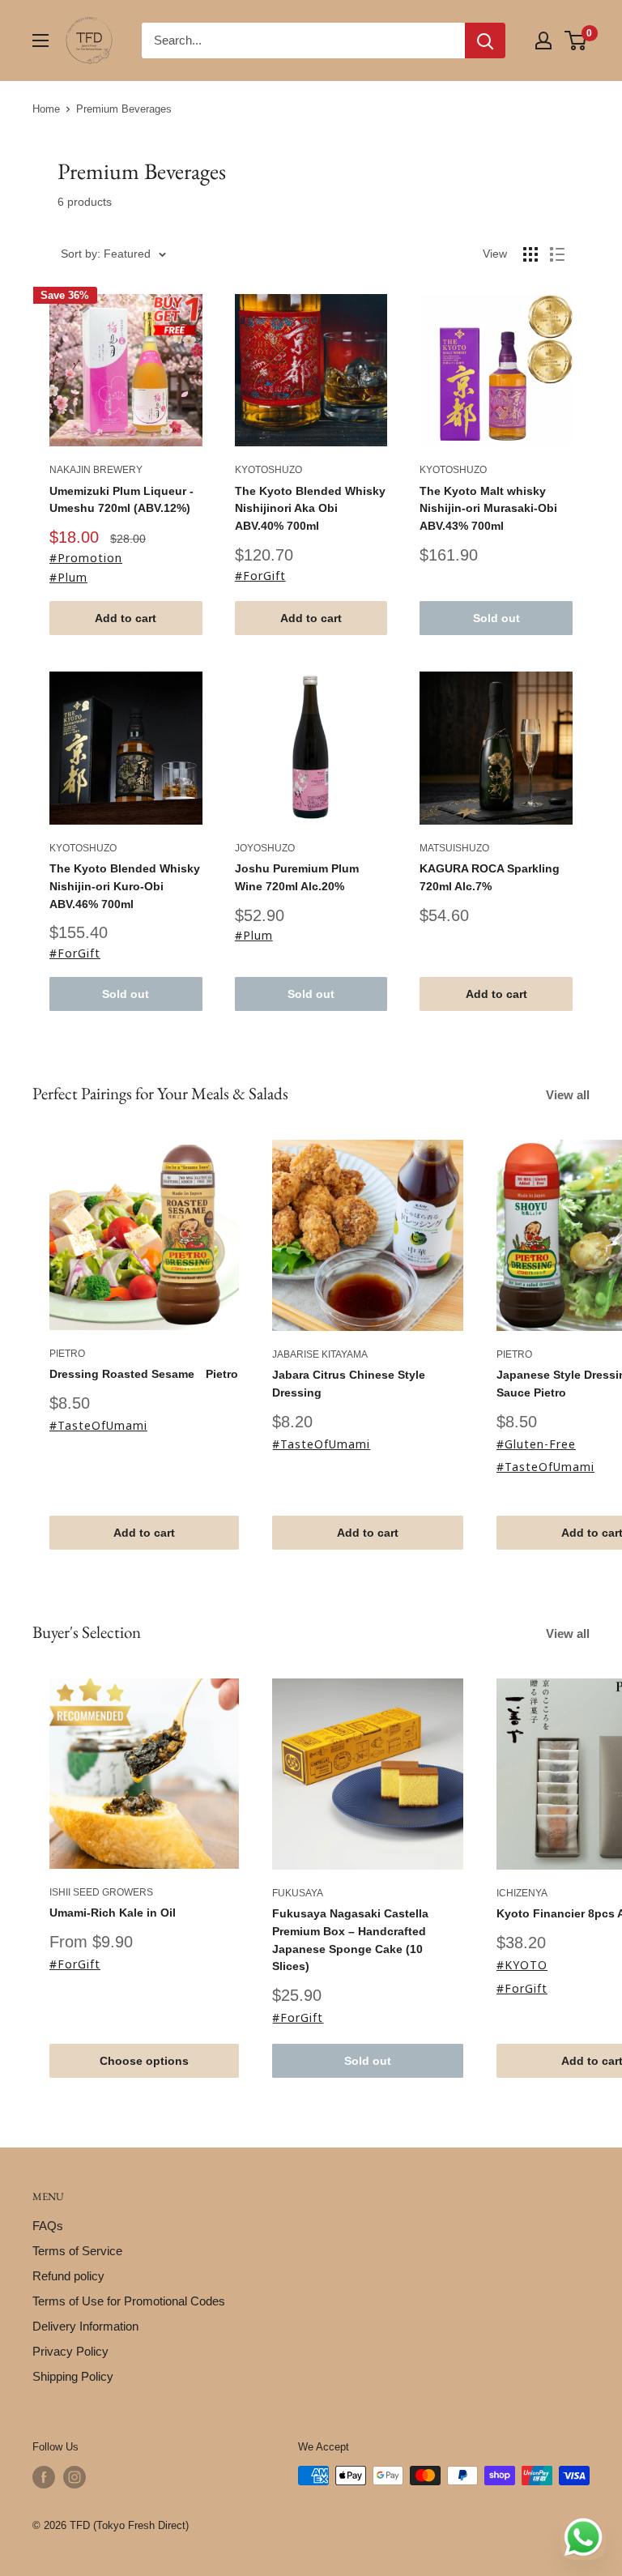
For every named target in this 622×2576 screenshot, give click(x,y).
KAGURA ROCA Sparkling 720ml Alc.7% (490, 877)
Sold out (496, 618)
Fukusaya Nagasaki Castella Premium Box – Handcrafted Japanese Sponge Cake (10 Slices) (350, 1940)
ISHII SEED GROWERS (101, 1892)
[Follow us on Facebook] (44, 2477)
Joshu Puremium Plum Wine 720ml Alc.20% (297, 877)
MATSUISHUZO (454, 848)
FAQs (48, 2226)
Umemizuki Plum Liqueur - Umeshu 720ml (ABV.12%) (121, 500)
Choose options (144, 2061)
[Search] (485, 41)
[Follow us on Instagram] (75, 2477)
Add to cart (126, 618)
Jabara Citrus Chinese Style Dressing (349, 1384)
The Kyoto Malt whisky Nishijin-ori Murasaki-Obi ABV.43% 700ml (488, 508)
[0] (576, 41)
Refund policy (68, 2276)
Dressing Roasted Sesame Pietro (144, 1374)
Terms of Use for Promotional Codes (129, 2301)
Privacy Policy (70, 2351)
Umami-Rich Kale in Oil (113, 1913)
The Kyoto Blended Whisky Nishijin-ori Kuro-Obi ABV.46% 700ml (125, 886)
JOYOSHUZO (265, 848)
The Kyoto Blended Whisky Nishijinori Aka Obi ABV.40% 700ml (310, 508)
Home (46, 109)
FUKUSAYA (298, 1893)
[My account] (543, 41)
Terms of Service (77, 2251)
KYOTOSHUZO (268, 470)
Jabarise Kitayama (320, 1354)
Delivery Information (85, 2326)
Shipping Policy (73, 2376)
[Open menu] (40, 41)
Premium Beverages (124, 109)
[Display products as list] (557, 254)
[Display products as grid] (530, 254)
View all (569, 1095)
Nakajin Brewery (96, 470)
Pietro (67, 1354)
